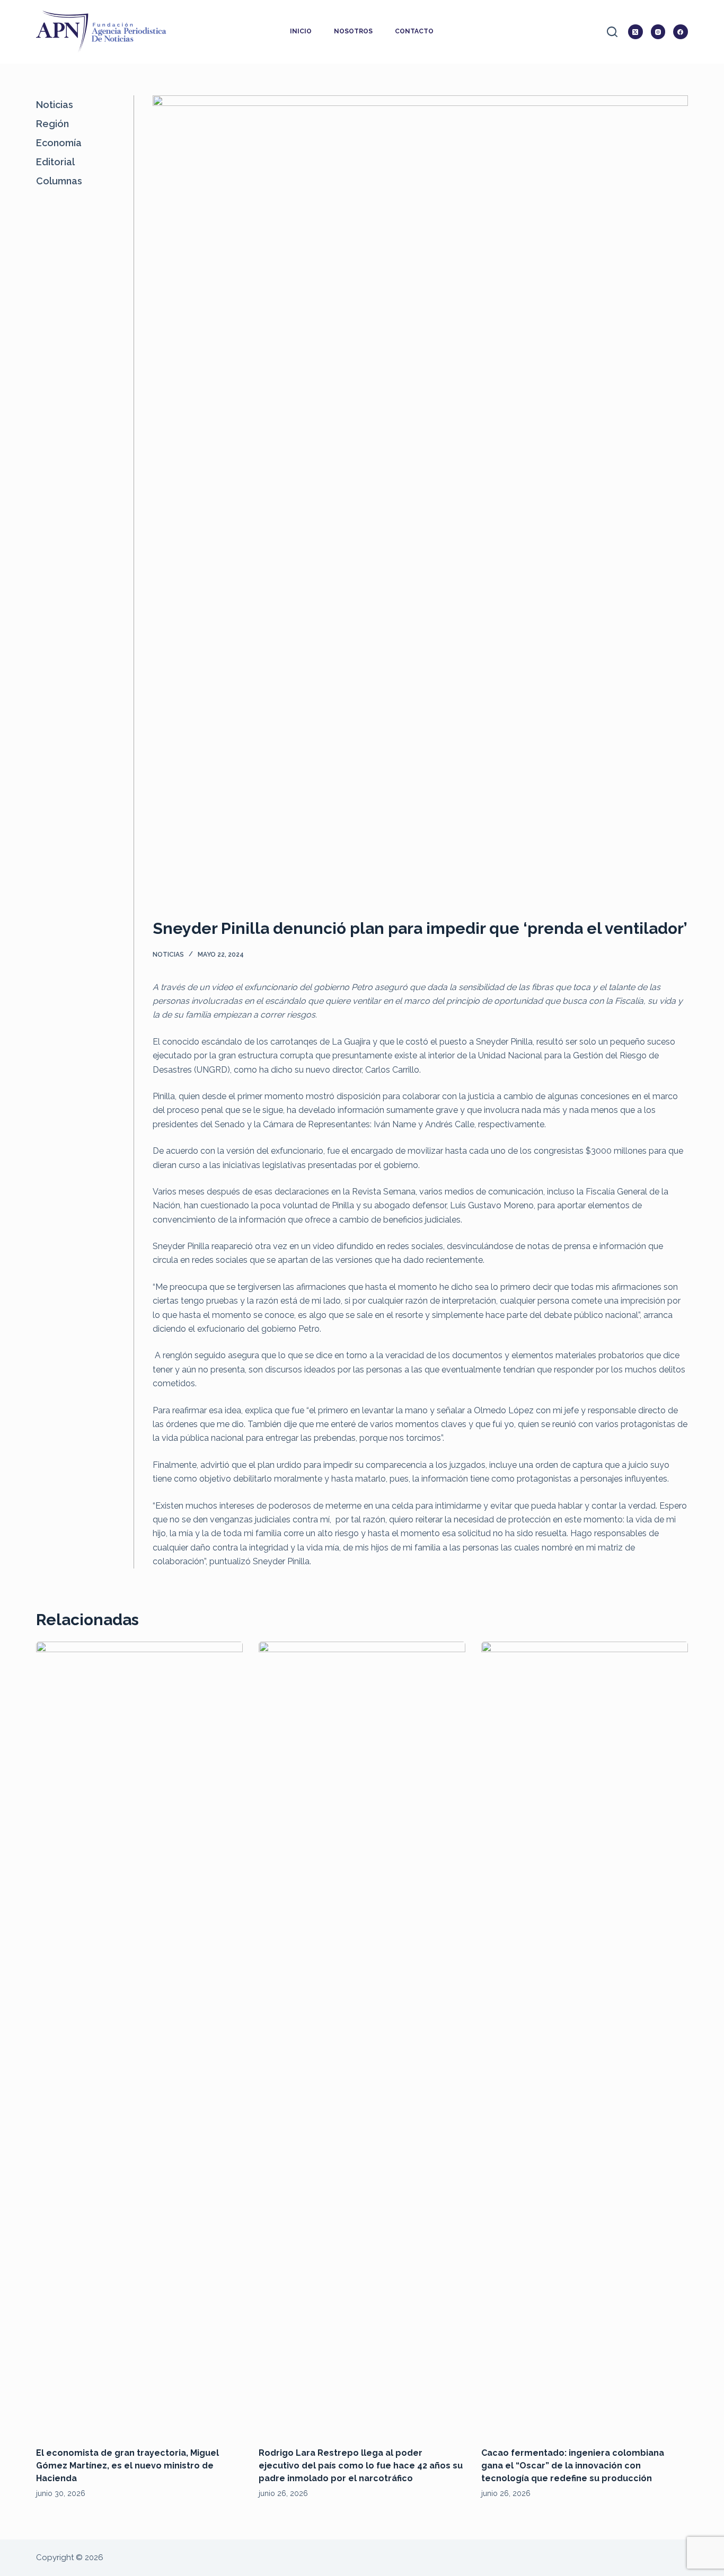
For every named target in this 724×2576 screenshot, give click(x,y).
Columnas (59, 181)
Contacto (414, 31)
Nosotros (353, 31)
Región (52, 124)
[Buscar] (612, 32)
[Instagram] (658, 32)
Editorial (55, 162)
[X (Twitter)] (635, 32)
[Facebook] (681, 32)
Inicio (301, 31)
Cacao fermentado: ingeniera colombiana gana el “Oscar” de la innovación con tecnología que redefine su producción (573, 2466)
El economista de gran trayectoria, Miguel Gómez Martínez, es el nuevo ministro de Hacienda (127, 2466)
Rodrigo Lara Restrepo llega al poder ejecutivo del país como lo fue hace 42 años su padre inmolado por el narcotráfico (361, 2466)
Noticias (168, 955)
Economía (59, 143)
